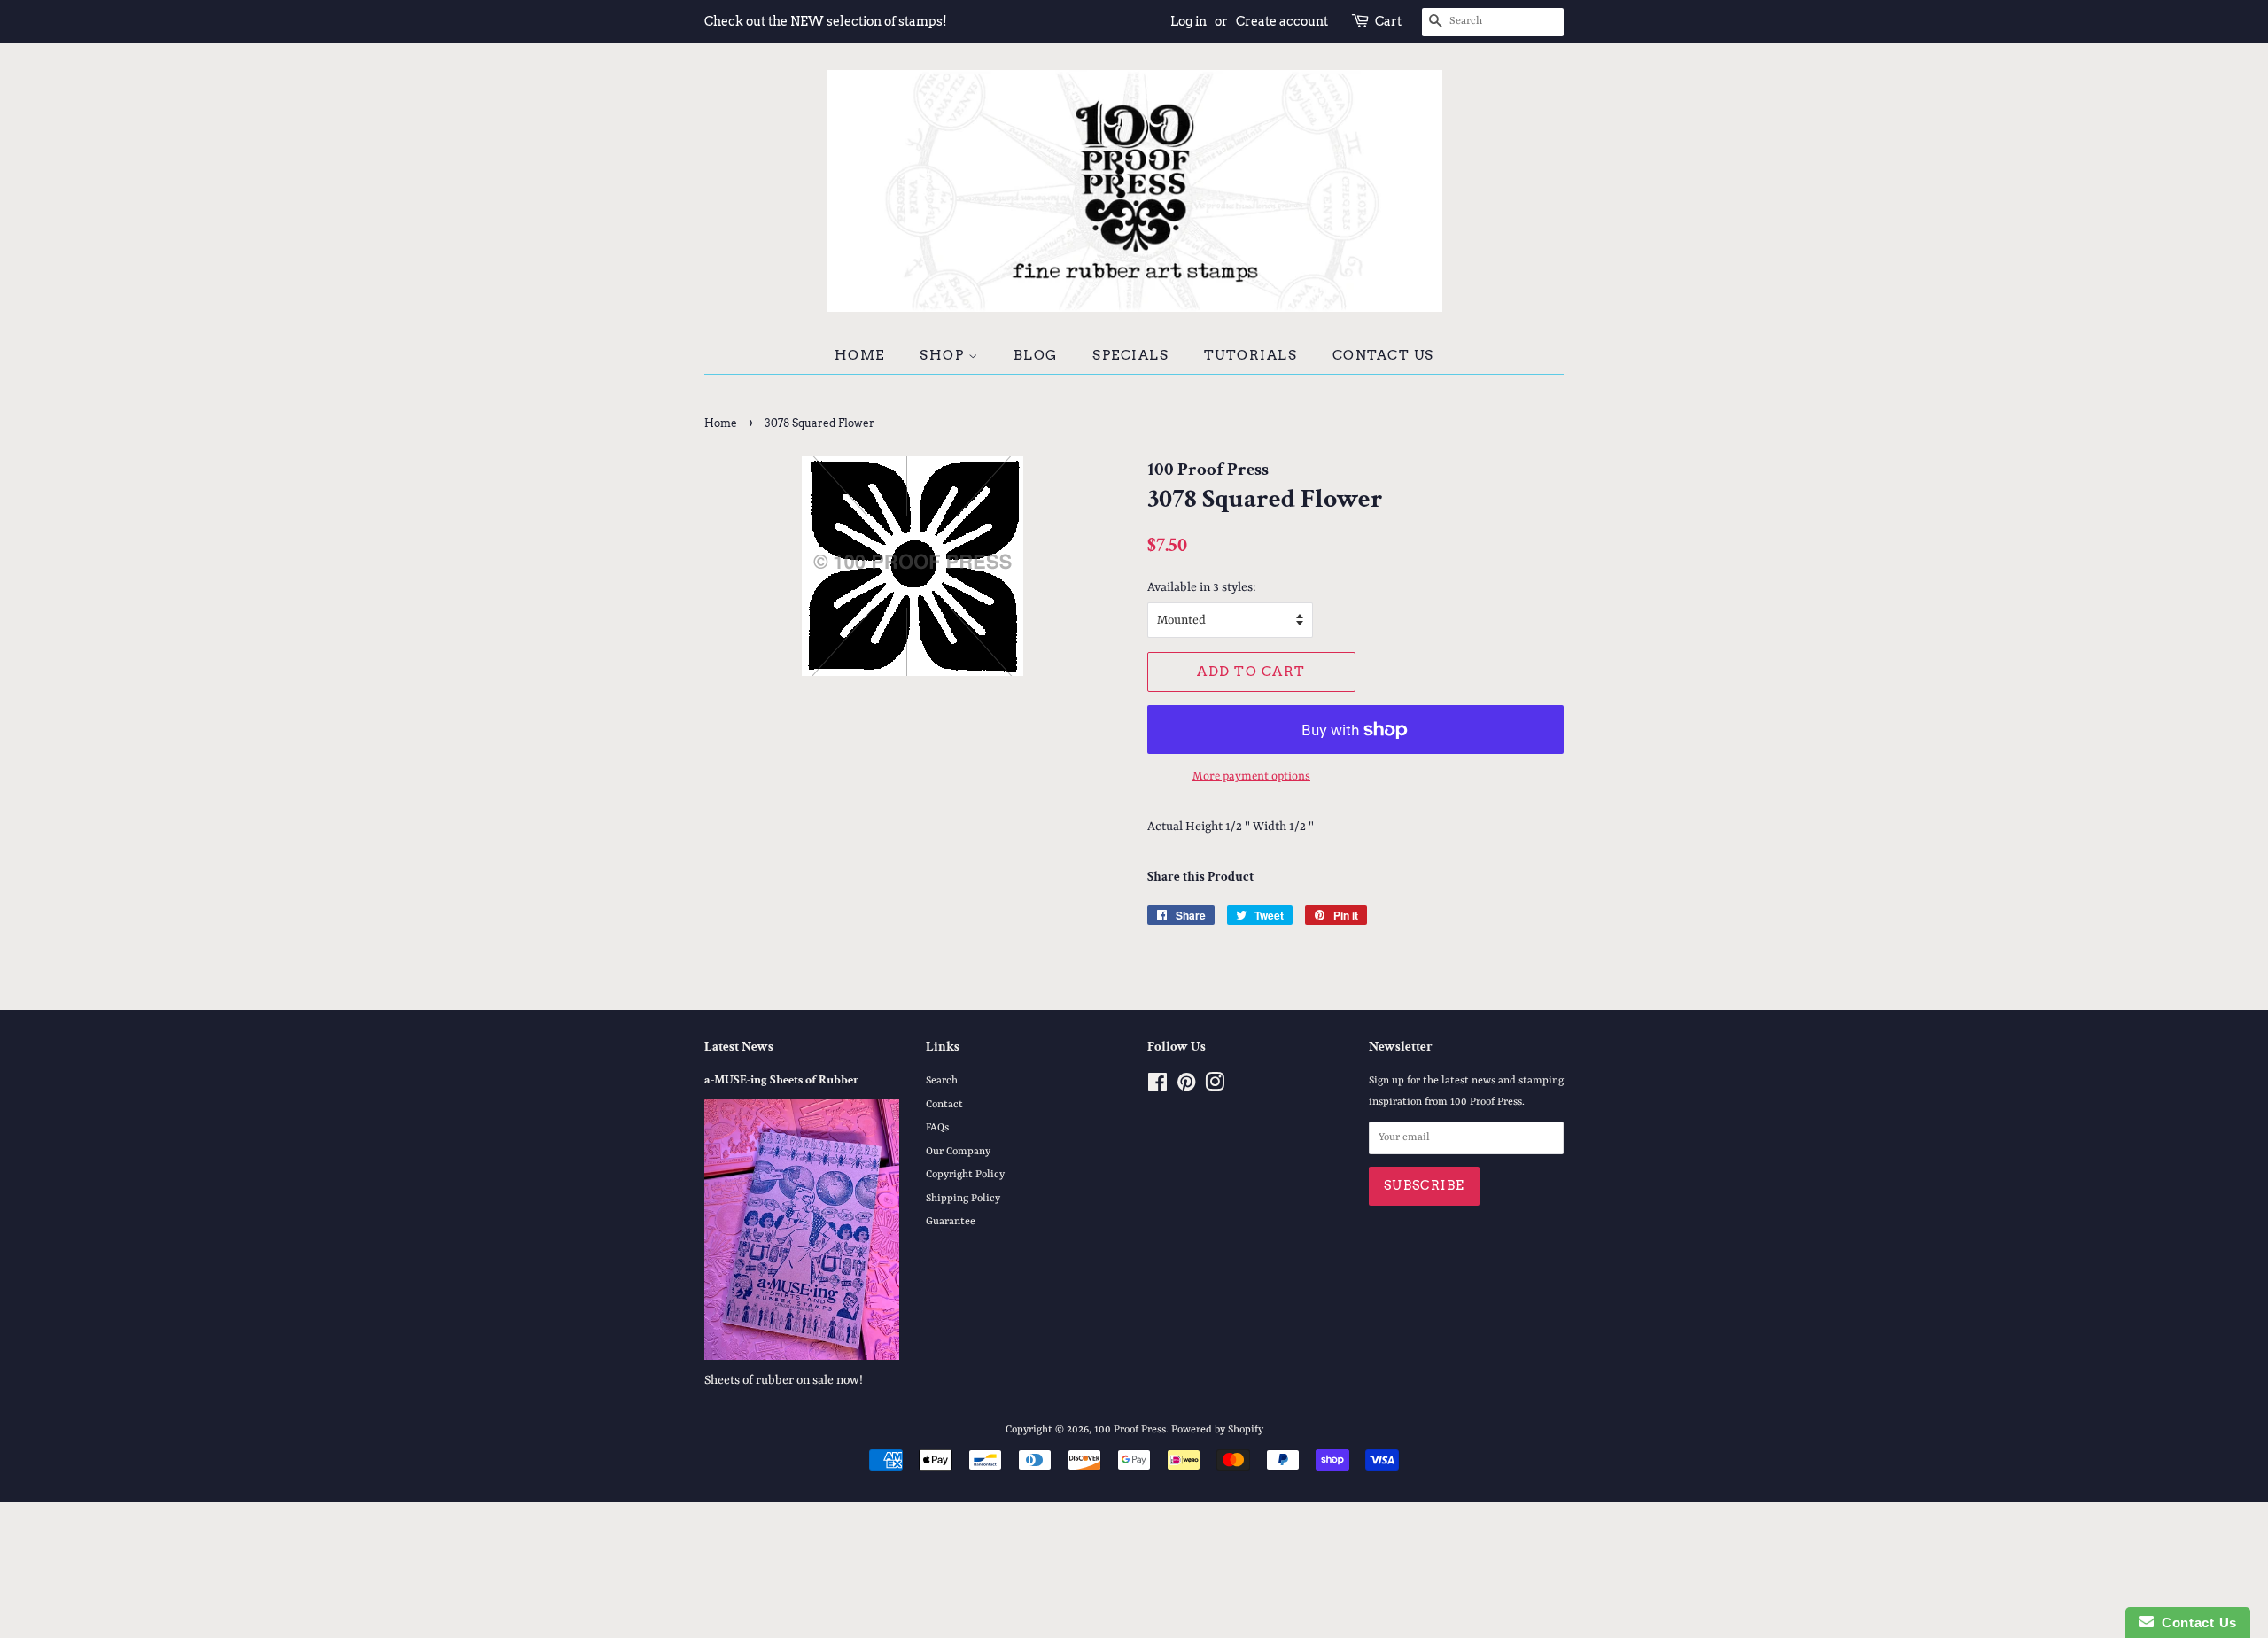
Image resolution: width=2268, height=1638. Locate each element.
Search (942, 1081)
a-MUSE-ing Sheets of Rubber (781, 1080)
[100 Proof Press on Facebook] (1157, 1087)
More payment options (1251, 776)
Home (860, 355)
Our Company (958, 1152)
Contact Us (1383, 355)
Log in (1188, 21)
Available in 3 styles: (1202, 587)
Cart (1388, 21)
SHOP (944, 355)
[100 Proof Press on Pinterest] (1186, 1087)
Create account (1282, 21)
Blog (1036, 355)
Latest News (739, 1047)
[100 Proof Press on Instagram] (1215, 1087)
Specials (1130, 355)
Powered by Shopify (1217, 1430)
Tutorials (1251, 355)
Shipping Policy (963, 1199)
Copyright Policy (965, 1175)
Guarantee (951, 1222)
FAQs (937, 1128)
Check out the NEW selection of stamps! (826, 21)
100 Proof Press (1130, 1430)
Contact (944, 1105)
